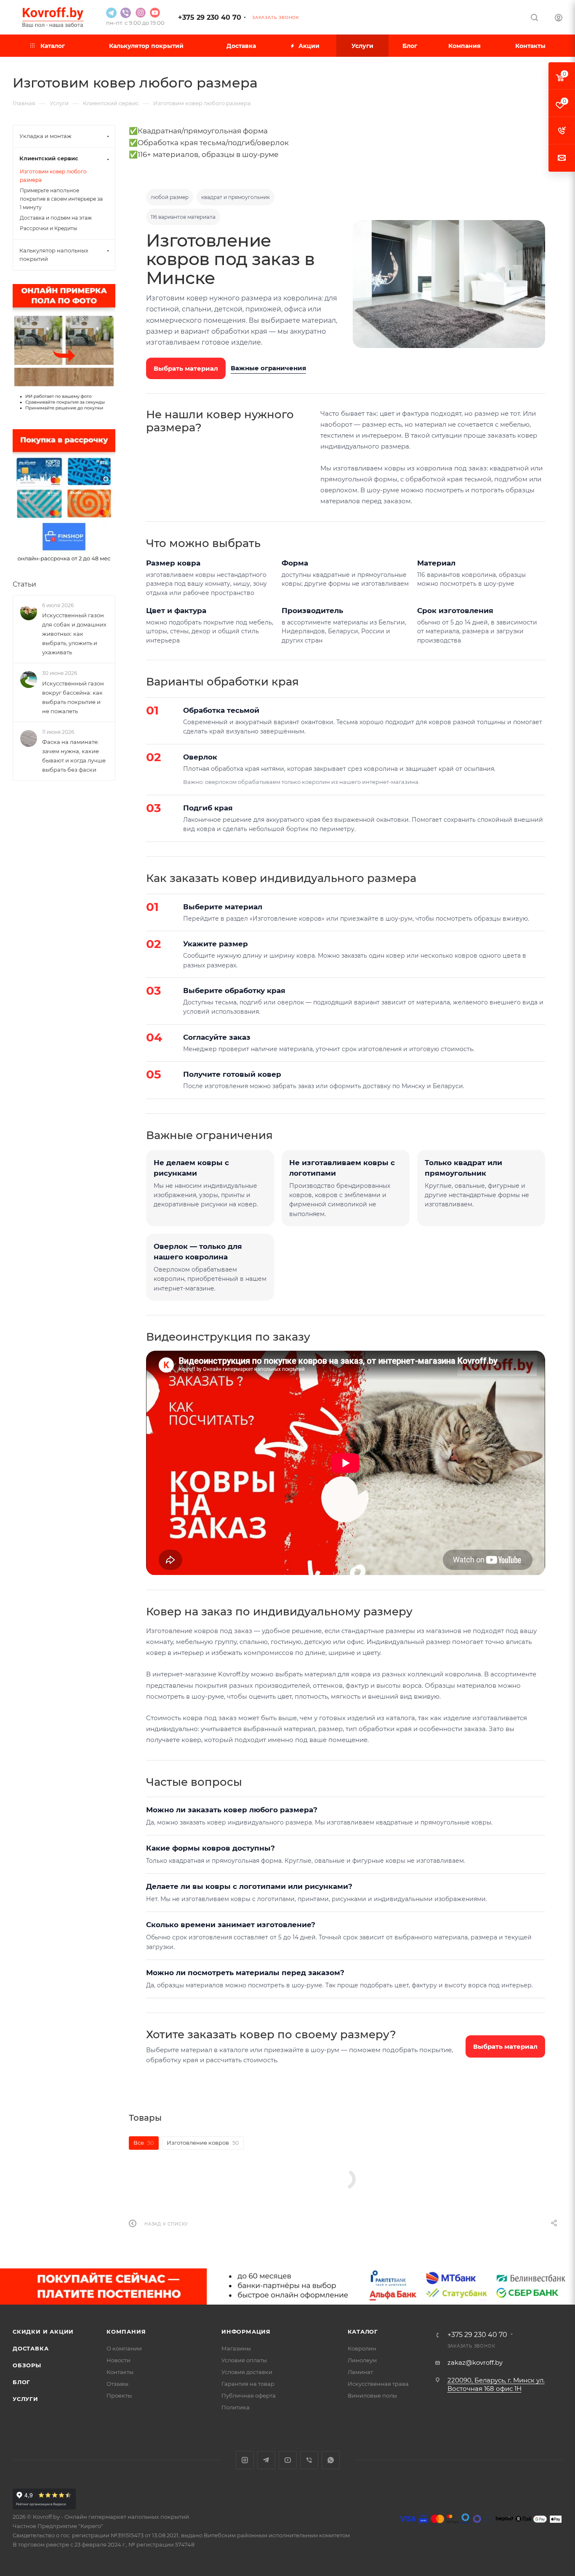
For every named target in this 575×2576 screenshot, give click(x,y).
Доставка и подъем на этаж (56, 218)
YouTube (288, 2460)
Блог (21, 2382)
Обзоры (27, 2365)
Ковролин (362, 2348)
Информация (246, 2332)
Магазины (236, 2348)
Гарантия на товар (248, 2384)
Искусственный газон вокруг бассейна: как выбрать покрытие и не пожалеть (73, 697)
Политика (236, 2407)
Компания (126, 2332)
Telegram (266, 2460)
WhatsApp (331, 2460)
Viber (309, 2460)
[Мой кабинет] (559, 19)
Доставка (31, 2348)
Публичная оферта (249, 2395)
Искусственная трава (378, 2384)
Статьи (24, 584)
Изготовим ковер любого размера (53, 176)
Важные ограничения (268, 368)
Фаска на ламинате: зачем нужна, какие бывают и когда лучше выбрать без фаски (74, 756)
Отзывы (117, 2384)
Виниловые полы (372, 2395)
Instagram (245, 2460)
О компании (124, 2348)
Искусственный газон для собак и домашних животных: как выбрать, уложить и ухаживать (74, 634)
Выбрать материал (186, 368)
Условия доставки (247, 2372)
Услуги (25, 2399)
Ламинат (360, 2372)
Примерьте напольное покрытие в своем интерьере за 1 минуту (61, 199)
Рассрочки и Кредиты (48, 228)
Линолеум (362, 2360)
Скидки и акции (43, 2332)
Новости (118, 2360)
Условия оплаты (244, 2360)
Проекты (119, 2395)
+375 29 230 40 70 (210, 17)
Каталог (363, 2332)
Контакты (120, 2372)
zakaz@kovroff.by (475, 2362)
